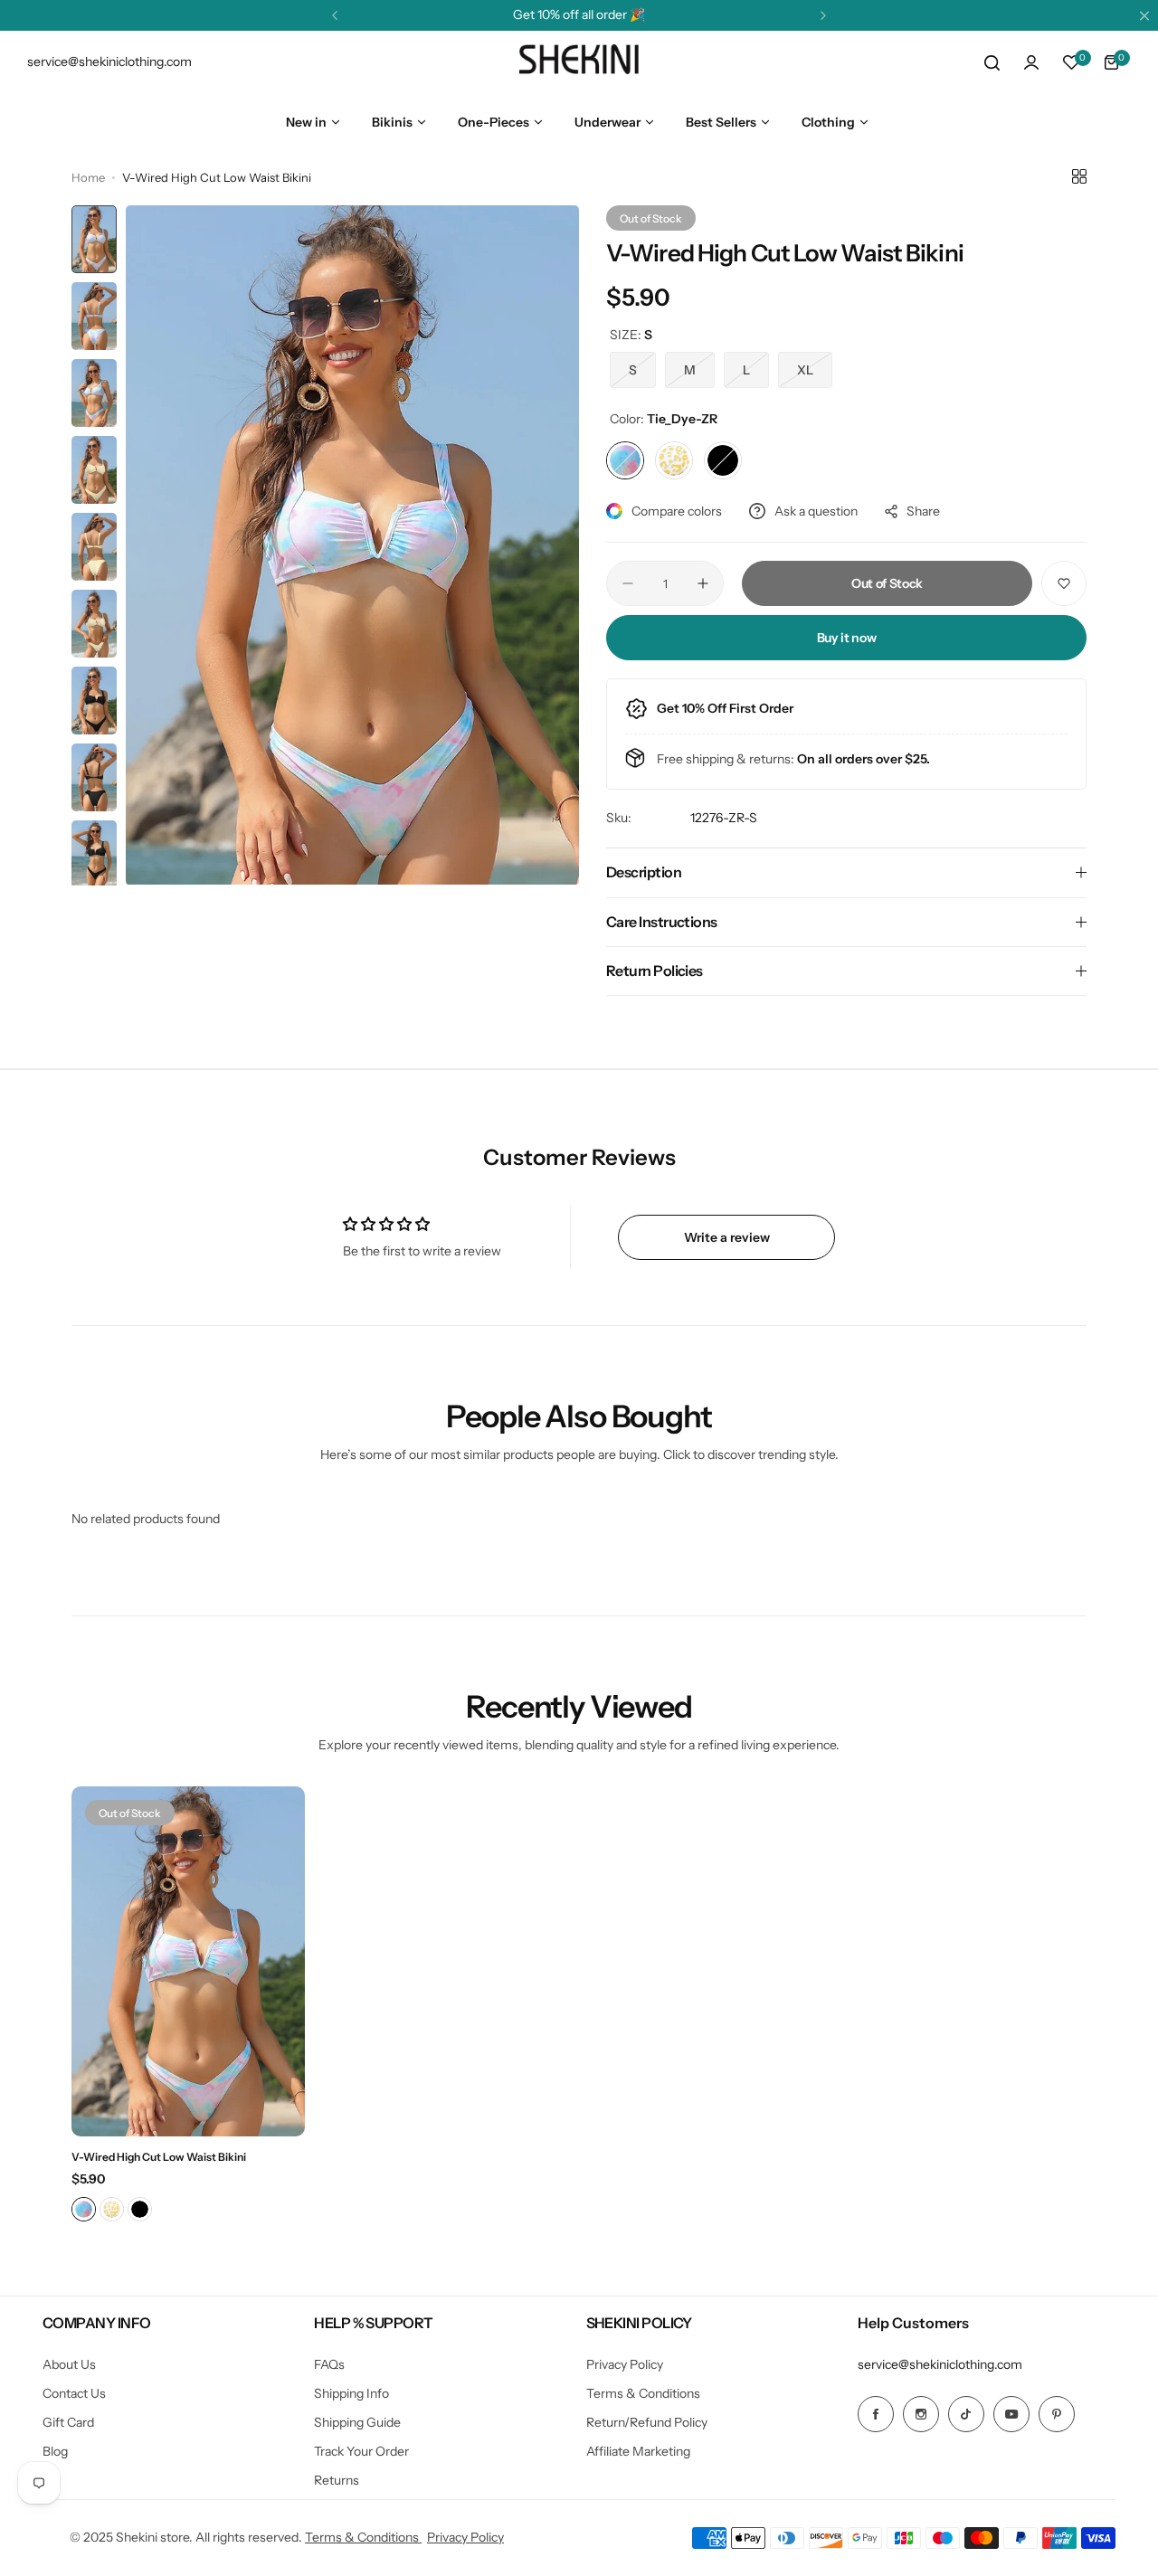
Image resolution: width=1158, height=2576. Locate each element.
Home (88, 177)
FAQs (329, 2364)
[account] (1031, 62)
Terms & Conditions (643, 2393)
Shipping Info (351, 2393)
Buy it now (847, 638)
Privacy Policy (625, 2364)
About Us (69, 2364)
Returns (337, 2480)
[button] (335, 15)
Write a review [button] (727, 1237)
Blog (55, 2451)
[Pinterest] (1057, 2414)
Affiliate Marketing (638, 2451)
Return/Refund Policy (647, 2422)
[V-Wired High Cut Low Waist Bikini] (188, 1961)
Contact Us (74, 2393)
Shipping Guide (357, 2422)
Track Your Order (361, 2451)
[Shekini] (579, 62)
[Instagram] (921, 2414)
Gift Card (68, 2422)
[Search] (992, 62)
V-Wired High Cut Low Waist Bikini (159, 2157)
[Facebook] (876, 2414)
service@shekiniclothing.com (940, 2364)
